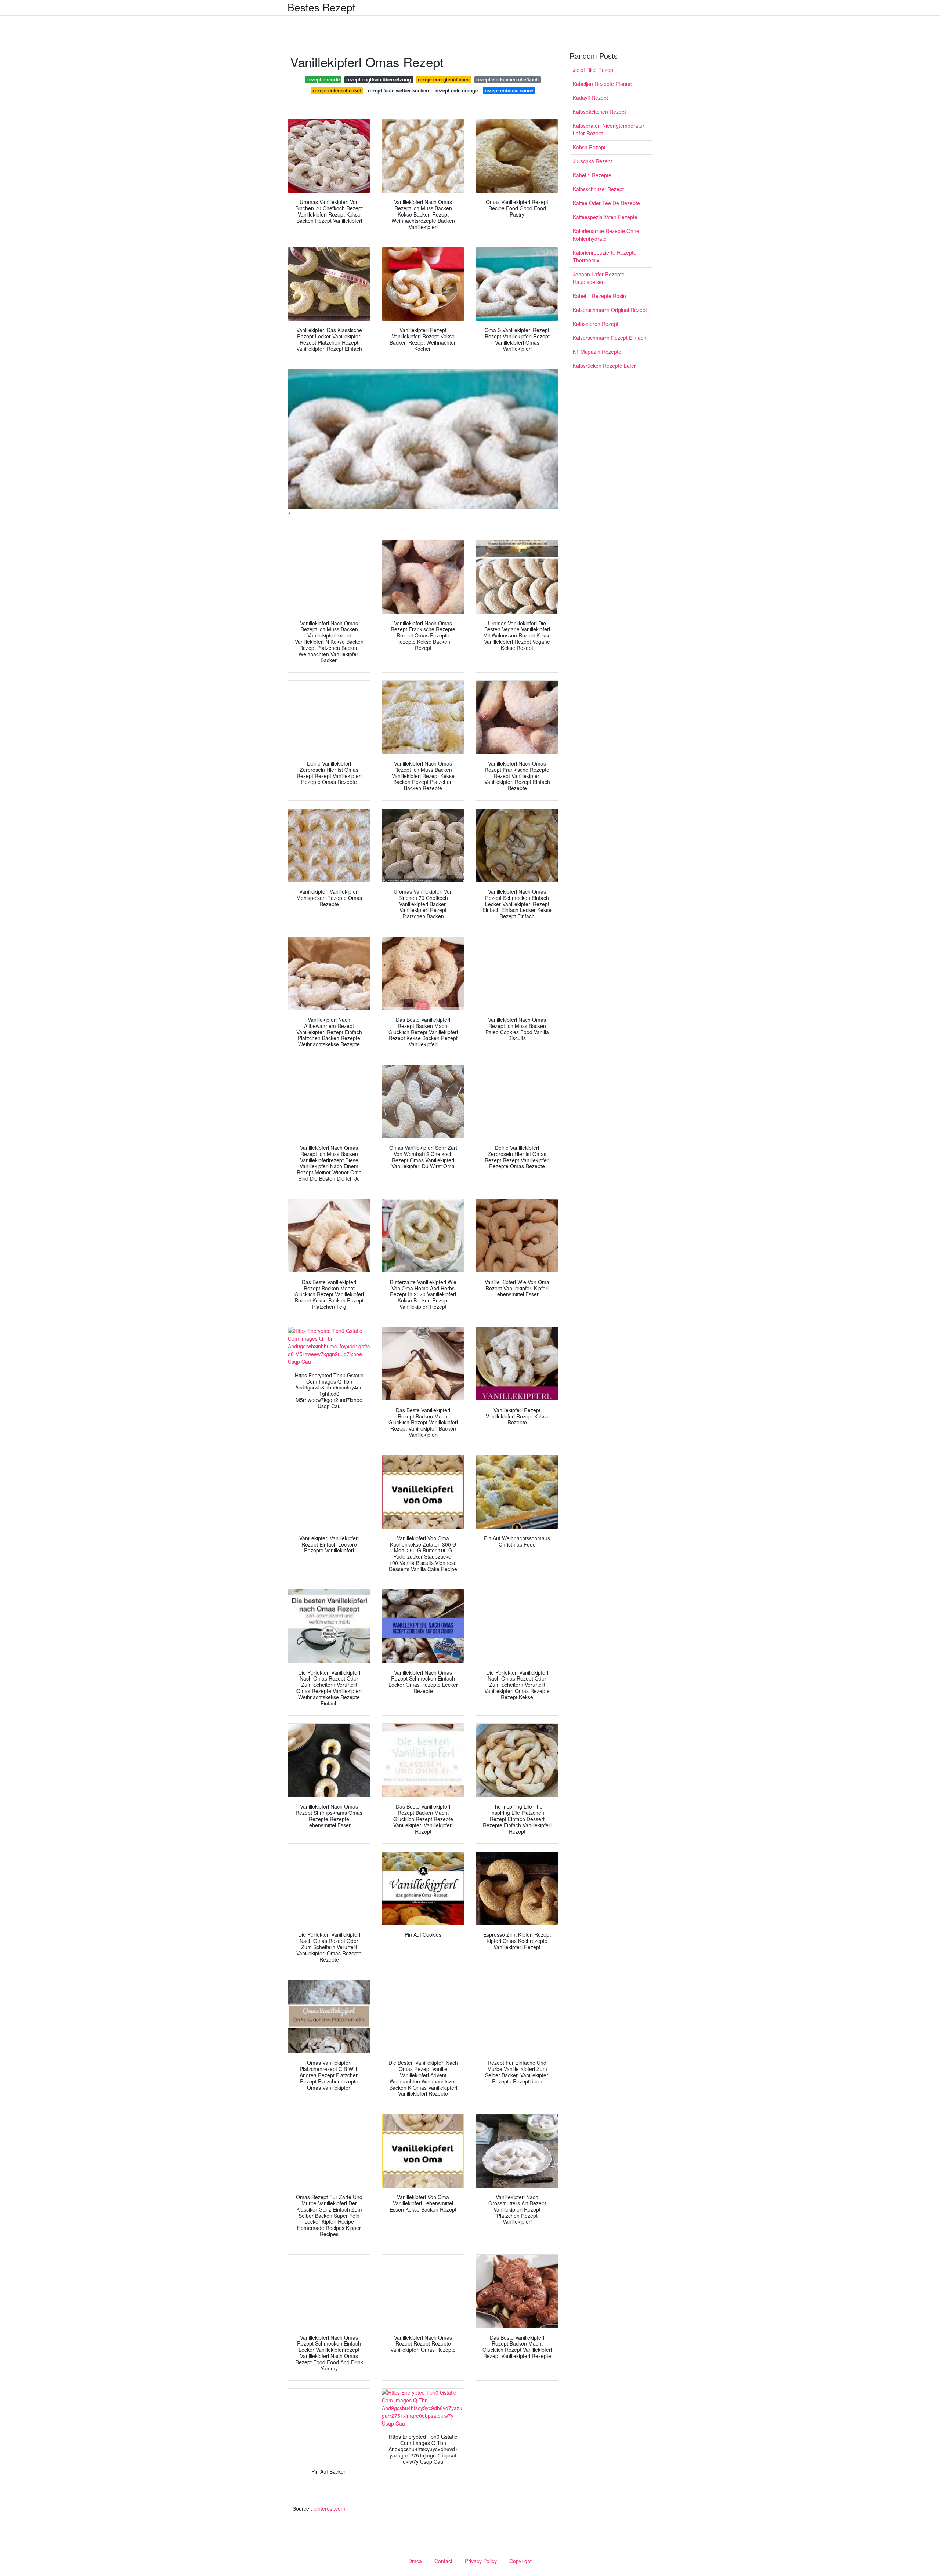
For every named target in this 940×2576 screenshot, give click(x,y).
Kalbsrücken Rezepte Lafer (604, 366)
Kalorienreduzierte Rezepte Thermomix (605, 256)
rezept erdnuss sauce (509, 90)
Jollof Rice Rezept (594, 70)
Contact (443, 2561)
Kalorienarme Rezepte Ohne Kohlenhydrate (606, 235)
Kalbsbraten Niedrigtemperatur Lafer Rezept (609, 129)
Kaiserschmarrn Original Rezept (610, 310)
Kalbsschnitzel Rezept (598, 189)
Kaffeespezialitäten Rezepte (605, 217)
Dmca (415, 2561)
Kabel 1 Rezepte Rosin (599, 296)
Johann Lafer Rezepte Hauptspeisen (599, 278)
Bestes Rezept (321, 7)
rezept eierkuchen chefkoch (507, 79)
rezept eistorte (323, 79)
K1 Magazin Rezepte (597, 352)
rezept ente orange (457, 90)
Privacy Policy (481, 2561)
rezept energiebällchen (444, 79)
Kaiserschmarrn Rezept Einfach (610, 338)
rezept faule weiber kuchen (398, 90)
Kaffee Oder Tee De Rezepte (606, 203)
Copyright (520, 2561)
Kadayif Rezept (590, 98)
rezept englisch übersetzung (379, 79)
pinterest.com (329, 2508)
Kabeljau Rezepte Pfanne (602, 84)
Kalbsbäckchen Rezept (599, 112)
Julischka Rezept (592, 161)
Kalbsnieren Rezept (596, 324)
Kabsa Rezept (589, 147)
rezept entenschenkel (337, 90)
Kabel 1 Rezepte (592, 175)
